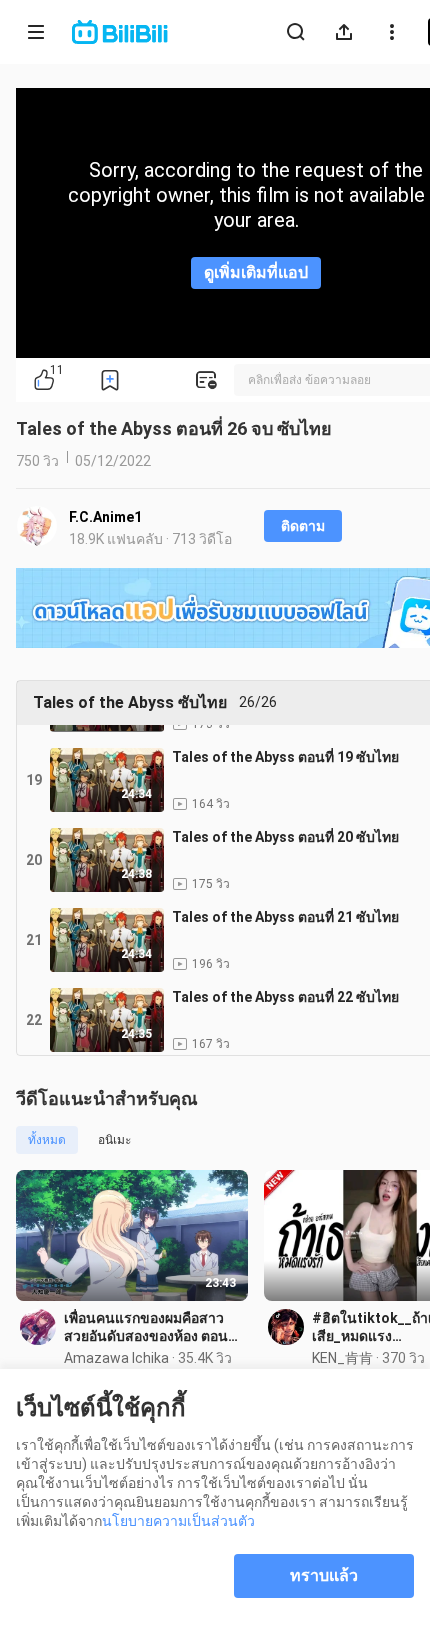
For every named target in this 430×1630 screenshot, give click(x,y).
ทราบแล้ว (324, 1575)
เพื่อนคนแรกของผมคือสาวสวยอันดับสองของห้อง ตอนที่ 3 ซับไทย (150, 1327)
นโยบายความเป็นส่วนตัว (178, 1521)
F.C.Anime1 (105, 517)
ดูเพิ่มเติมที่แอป (256, 272)
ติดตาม (303, 526)
